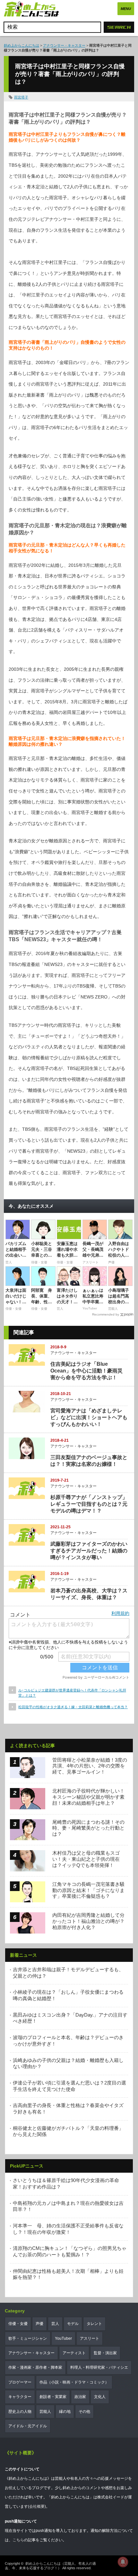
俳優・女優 (18, 2324)
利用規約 (120, 1613)
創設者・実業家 (53, 2397)
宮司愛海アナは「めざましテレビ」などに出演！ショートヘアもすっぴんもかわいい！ (89, 1417)
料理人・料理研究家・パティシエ (99, 2367)
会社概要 (37, 2506)
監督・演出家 (105, 2353)
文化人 (100, 2397)
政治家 (80, 2397)
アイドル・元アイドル (28, 2426)
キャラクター (20, 2397)
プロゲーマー (20, 2382)
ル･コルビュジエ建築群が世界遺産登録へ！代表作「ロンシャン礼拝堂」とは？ (72, 1693)
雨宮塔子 (21, 97)
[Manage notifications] (123, 2562)
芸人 (55, 2324)
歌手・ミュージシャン (28, 2338)
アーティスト (74, 2353)
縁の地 (65, 2412)
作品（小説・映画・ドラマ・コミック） (74, 2382)
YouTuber (63, 2338)
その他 (84, 2412)
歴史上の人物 (20, 2412)
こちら (18, 2540)
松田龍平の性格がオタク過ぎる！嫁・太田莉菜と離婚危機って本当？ (73, 1707)
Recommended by (106, 1314)
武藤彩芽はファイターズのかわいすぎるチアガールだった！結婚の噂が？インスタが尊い (89, 1551)
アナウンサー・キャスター (64, 45)
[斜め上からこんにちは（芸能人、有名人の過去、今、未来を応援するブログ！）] (31, 10)
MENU (126, 9)
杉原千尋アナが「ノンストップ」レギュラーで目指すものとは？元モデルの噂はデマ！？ (89, 1504)
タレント (94, 2324)
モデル (73, 2324)
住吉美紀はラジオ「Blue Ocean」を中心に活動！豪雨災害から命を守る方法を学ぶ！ (86, 1371)
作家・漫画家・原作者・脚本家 (35, 2367)
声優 (39, 2324)
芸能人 (45, 2412)
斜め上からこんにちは (22, 45)
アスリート (90, 2338)
